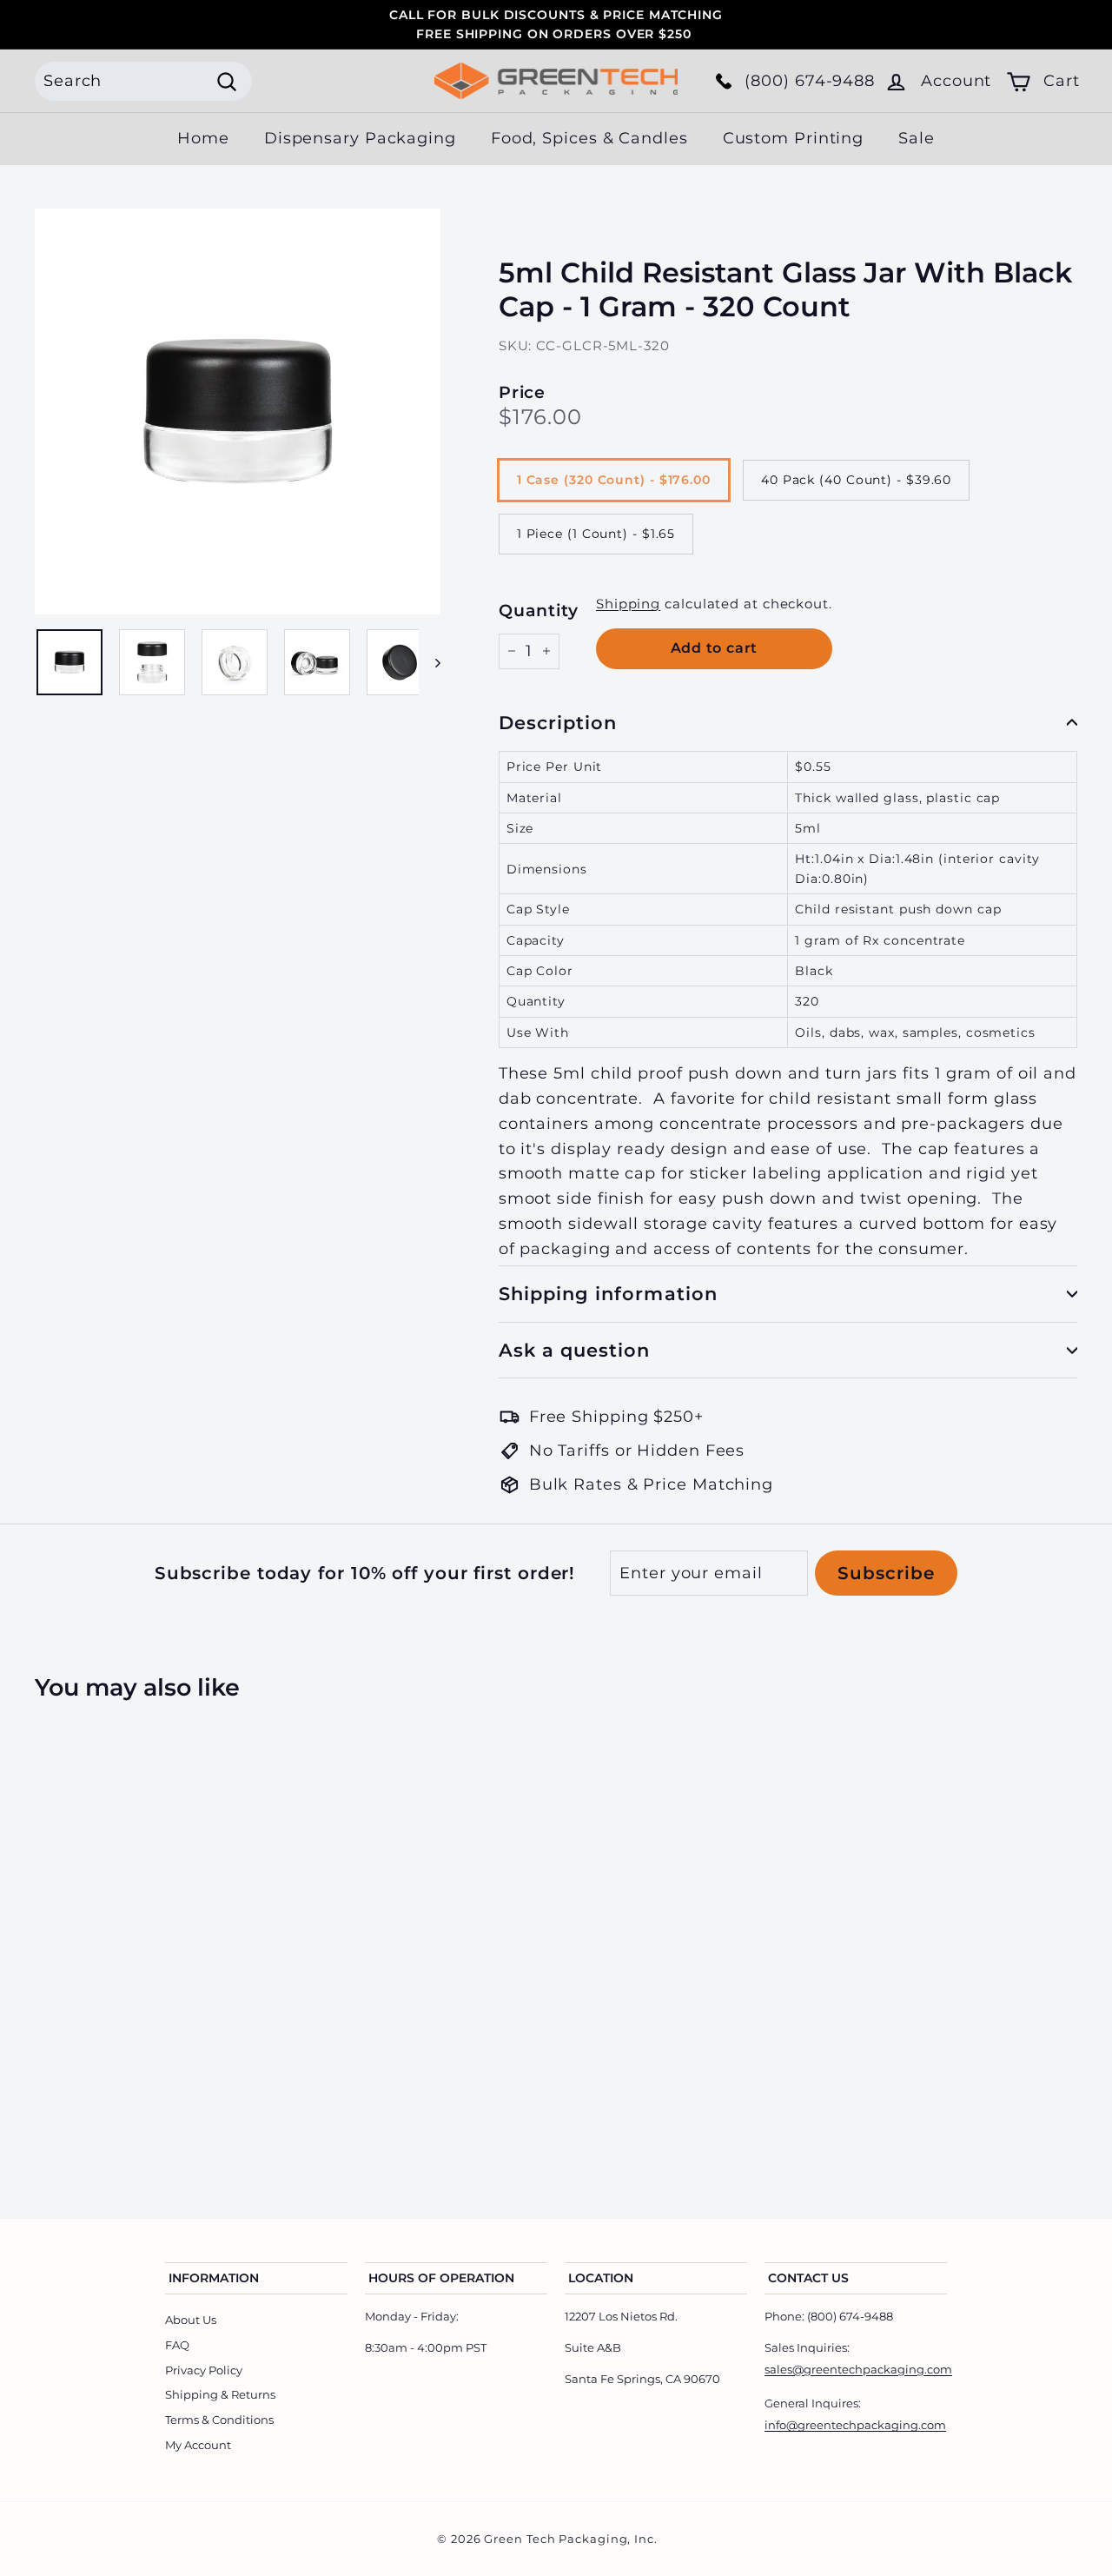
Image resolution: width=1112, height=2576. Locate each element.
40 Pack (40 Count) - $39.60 (856, 480)
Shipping (628, 604)
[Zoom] (238, 412)
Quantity (539, 611)
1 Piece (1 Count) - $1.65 (596, 534)
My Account (198, 2445)
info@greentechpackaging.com (855, 2425)
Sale (917, 138)
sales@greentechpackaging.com (858, 2369)
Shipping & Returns (220, 2394)
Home (203, 138)
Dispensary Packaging (360, 138)
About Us (191, 2320)
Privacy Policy (204, 2370)
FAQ (177, 2345)
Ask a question (575, 1350)
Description (558, 723)
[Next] (430, 662)
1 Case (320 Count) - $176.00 (614, 480)
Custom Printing (794, 138)
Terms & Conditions (219, 2420)
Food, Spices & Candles (589, 138)
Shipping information (608, 1294)
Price (523, 392)
